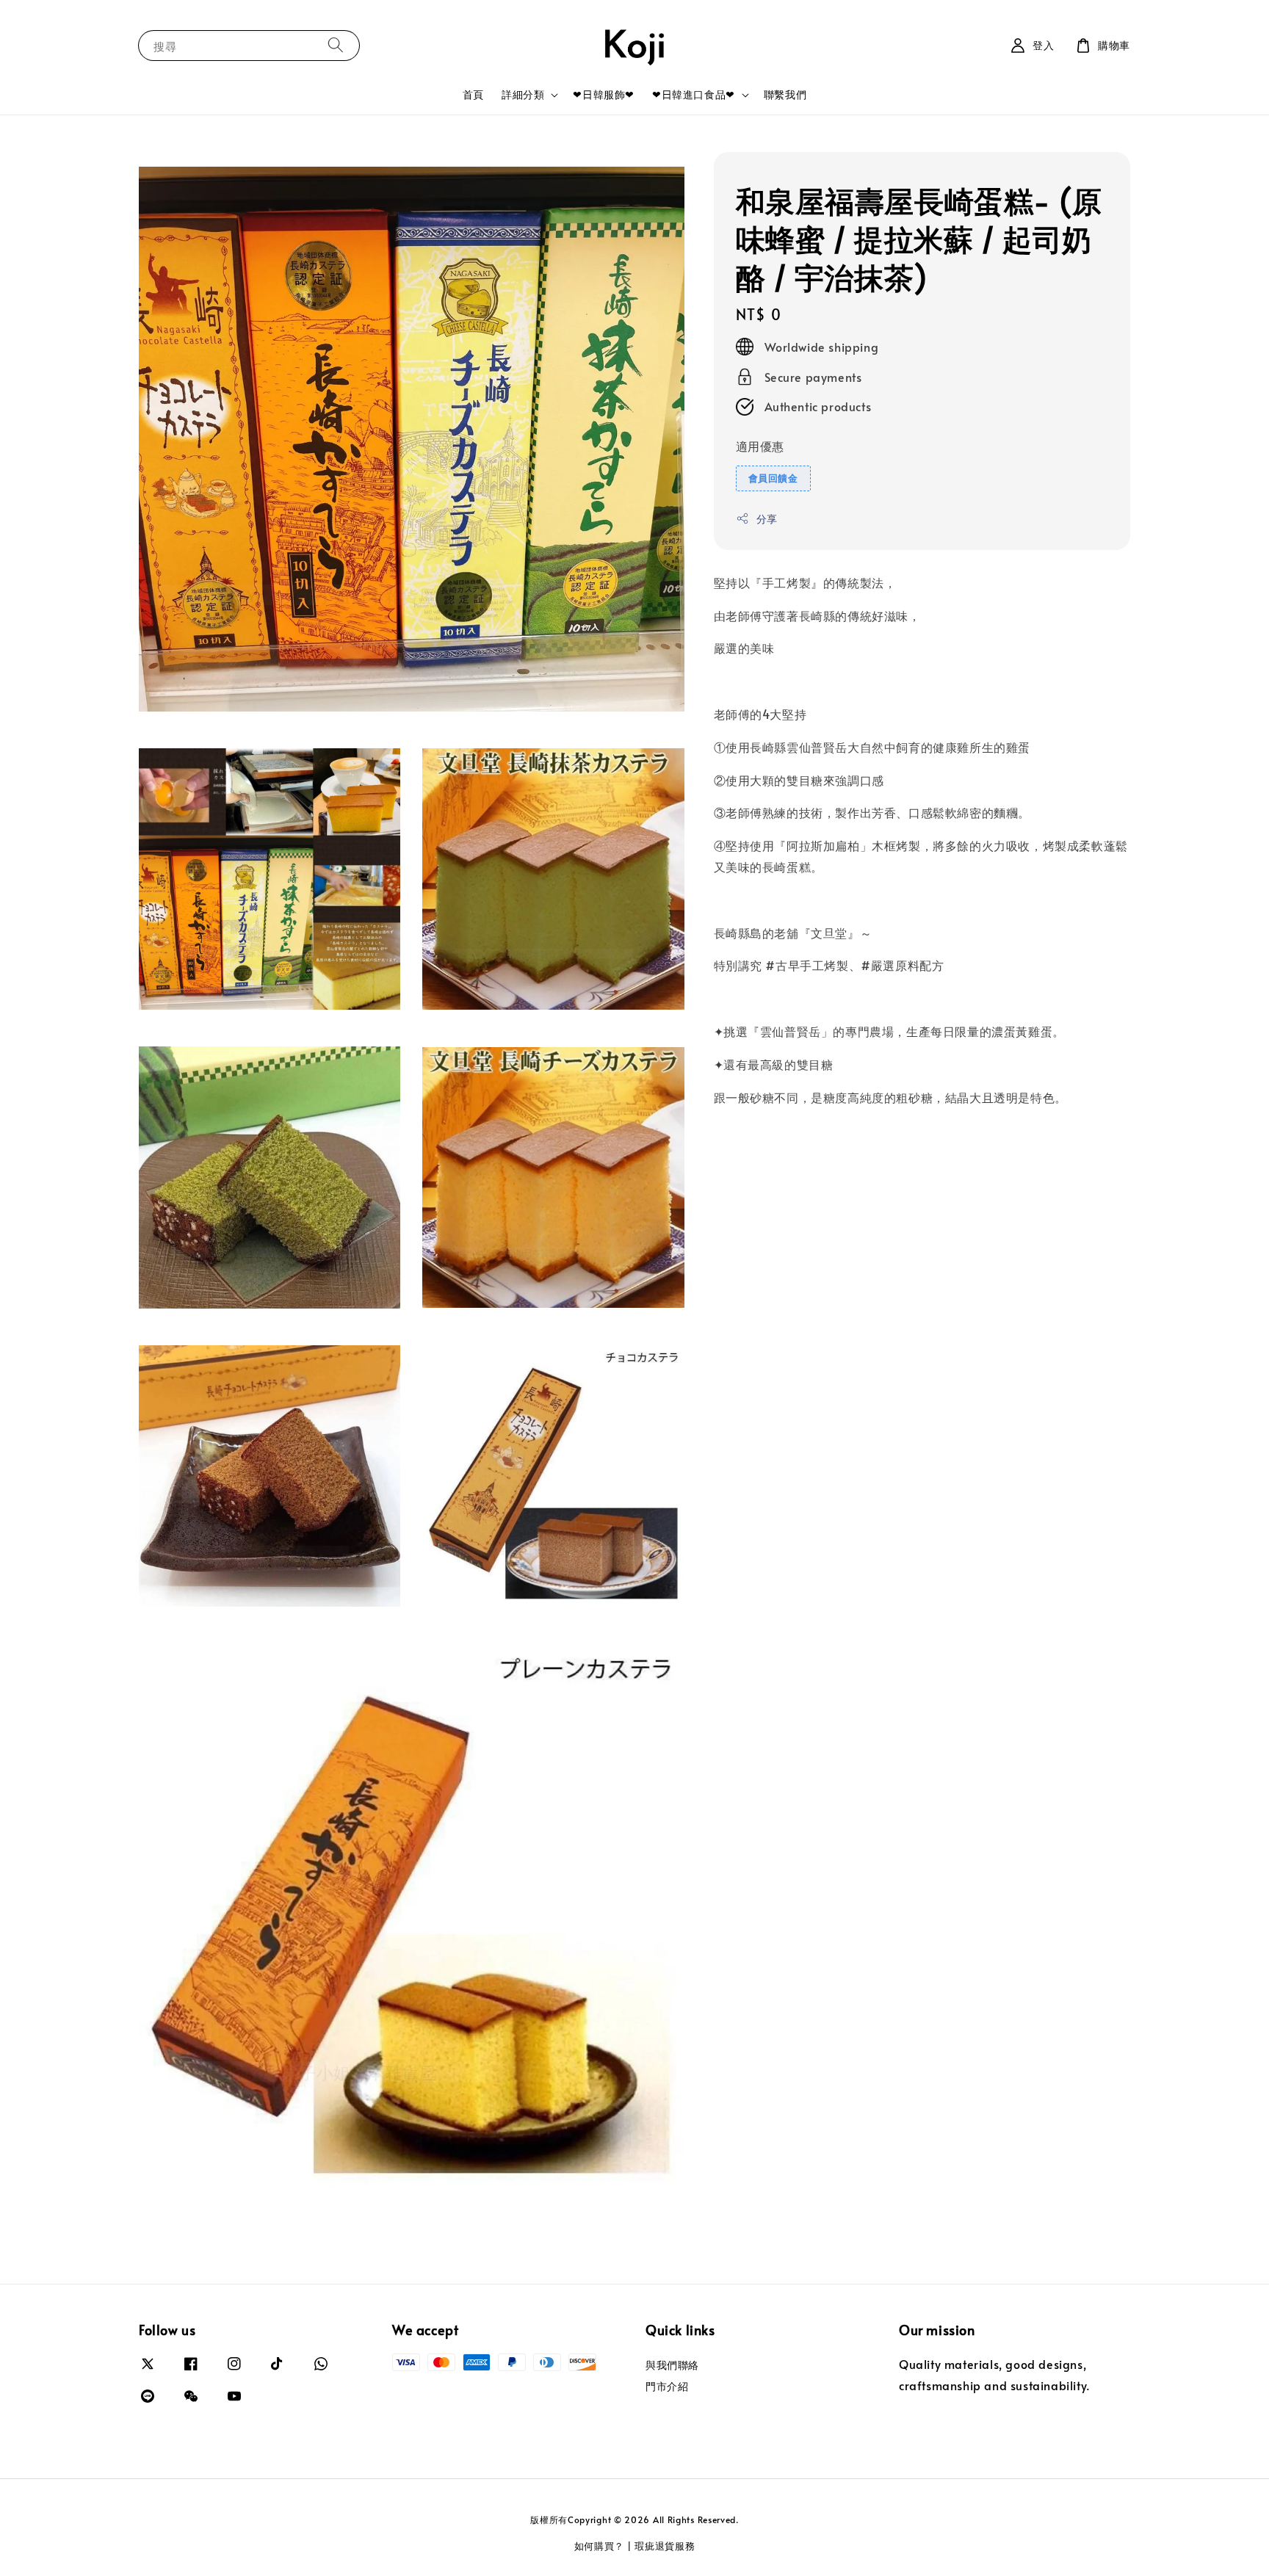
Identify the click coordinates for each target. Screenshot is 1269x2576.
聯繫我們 (785, 94)
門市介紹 (667, 2386)
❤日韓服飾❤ (604, 94)
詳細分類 (523, 95)
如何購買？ (600, 2546)
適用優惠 (760, 446)
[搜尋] (336, 45)
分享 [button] (767, 518)
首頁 (473, 94)
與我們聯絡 (672, 2365)
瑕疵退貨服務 (665, 2546)
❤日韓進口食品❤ (694, 95)
